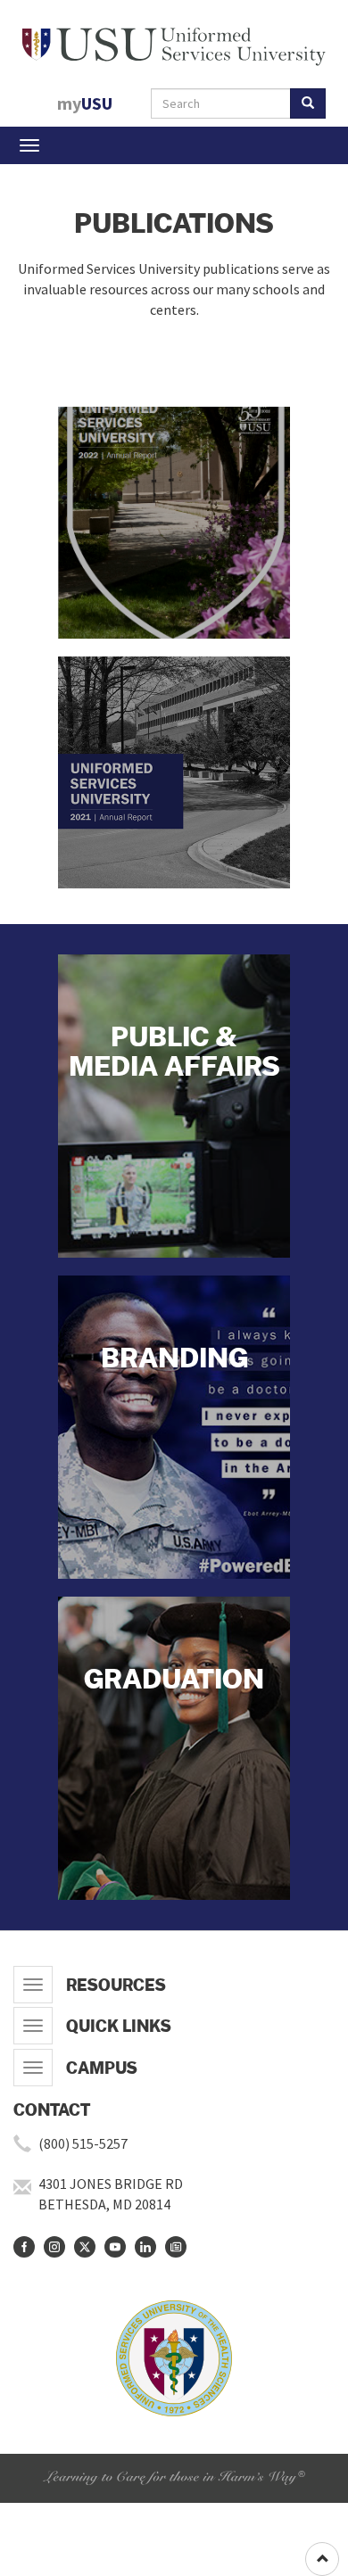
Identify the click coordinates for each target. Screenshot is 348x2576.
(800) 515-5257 (83, 2143)
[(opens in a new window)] (24, 2247)
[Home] (174, 43)
